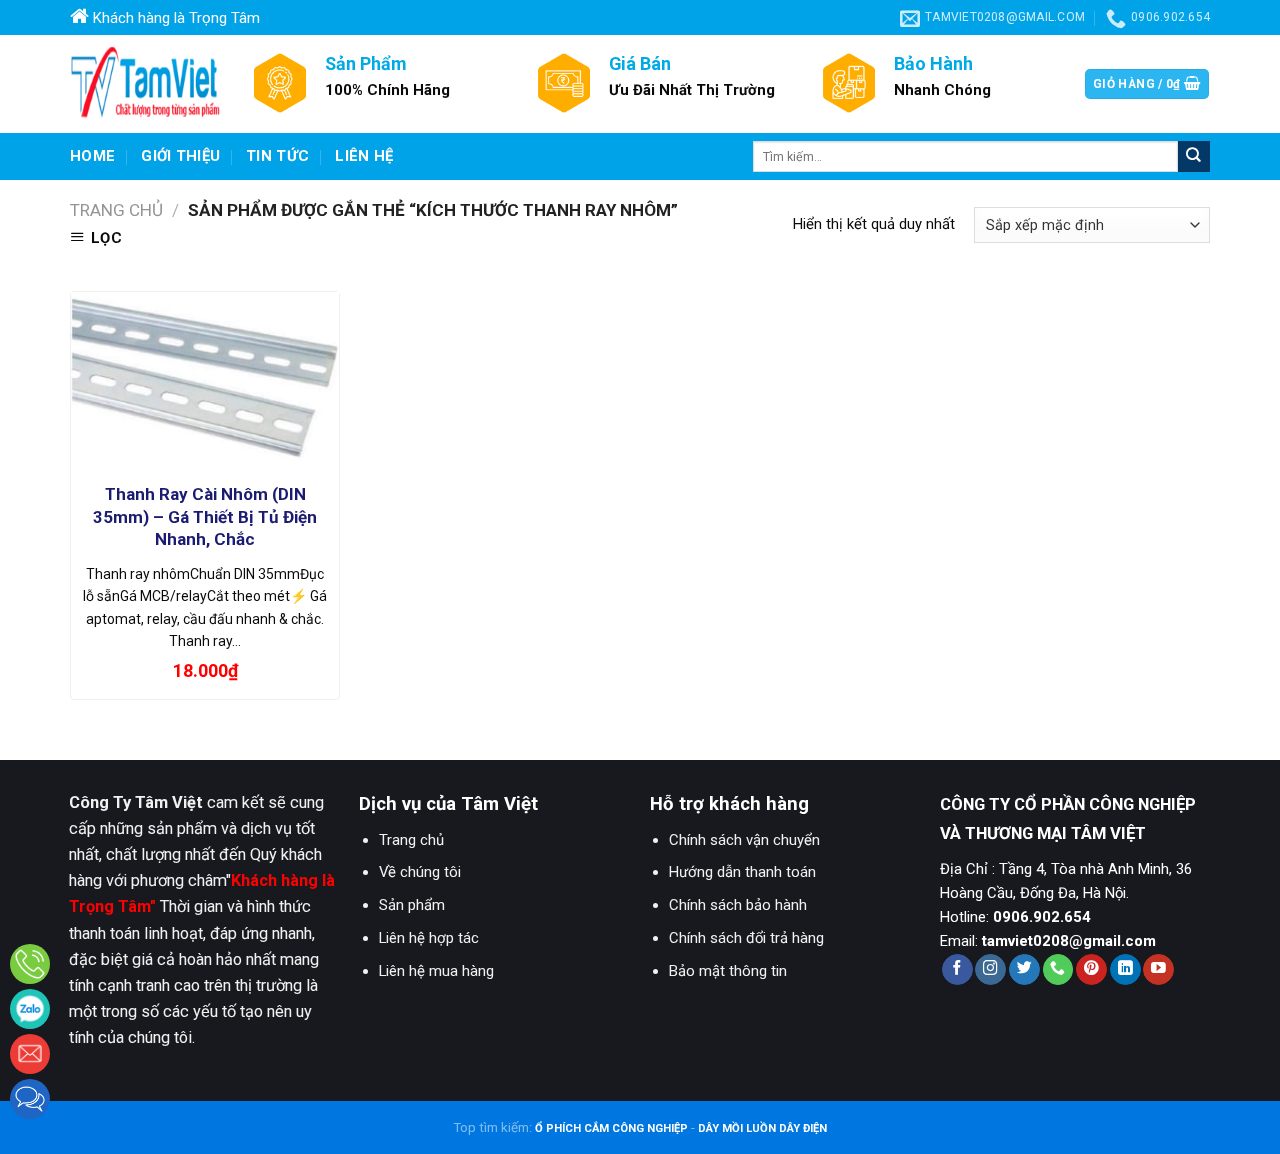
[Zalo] (30, 1009)
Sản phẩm (412, 905)
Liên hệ (364, 156)
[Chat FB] (30, 1099)
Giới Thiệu (180, 156)
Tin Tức (277, 156)
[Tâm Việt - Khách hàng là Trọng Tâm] (145, 84)
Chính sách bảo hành (738, 905)
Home (92, 156)
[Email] (30, 1054)
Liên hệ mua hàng (436, 971)
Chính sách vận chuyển (744, 840)
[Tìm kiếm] (1194, 156)
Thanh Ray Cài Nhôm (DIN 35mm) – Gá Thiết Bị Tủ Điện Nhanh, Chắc (205, 516)
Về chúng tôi (420, 872)
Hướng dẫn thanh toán (742, 872)
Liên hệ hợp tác (429, 938)
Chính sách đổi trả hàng (746, 938)
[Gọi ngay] (30, 964)
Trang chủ (116, 210)
